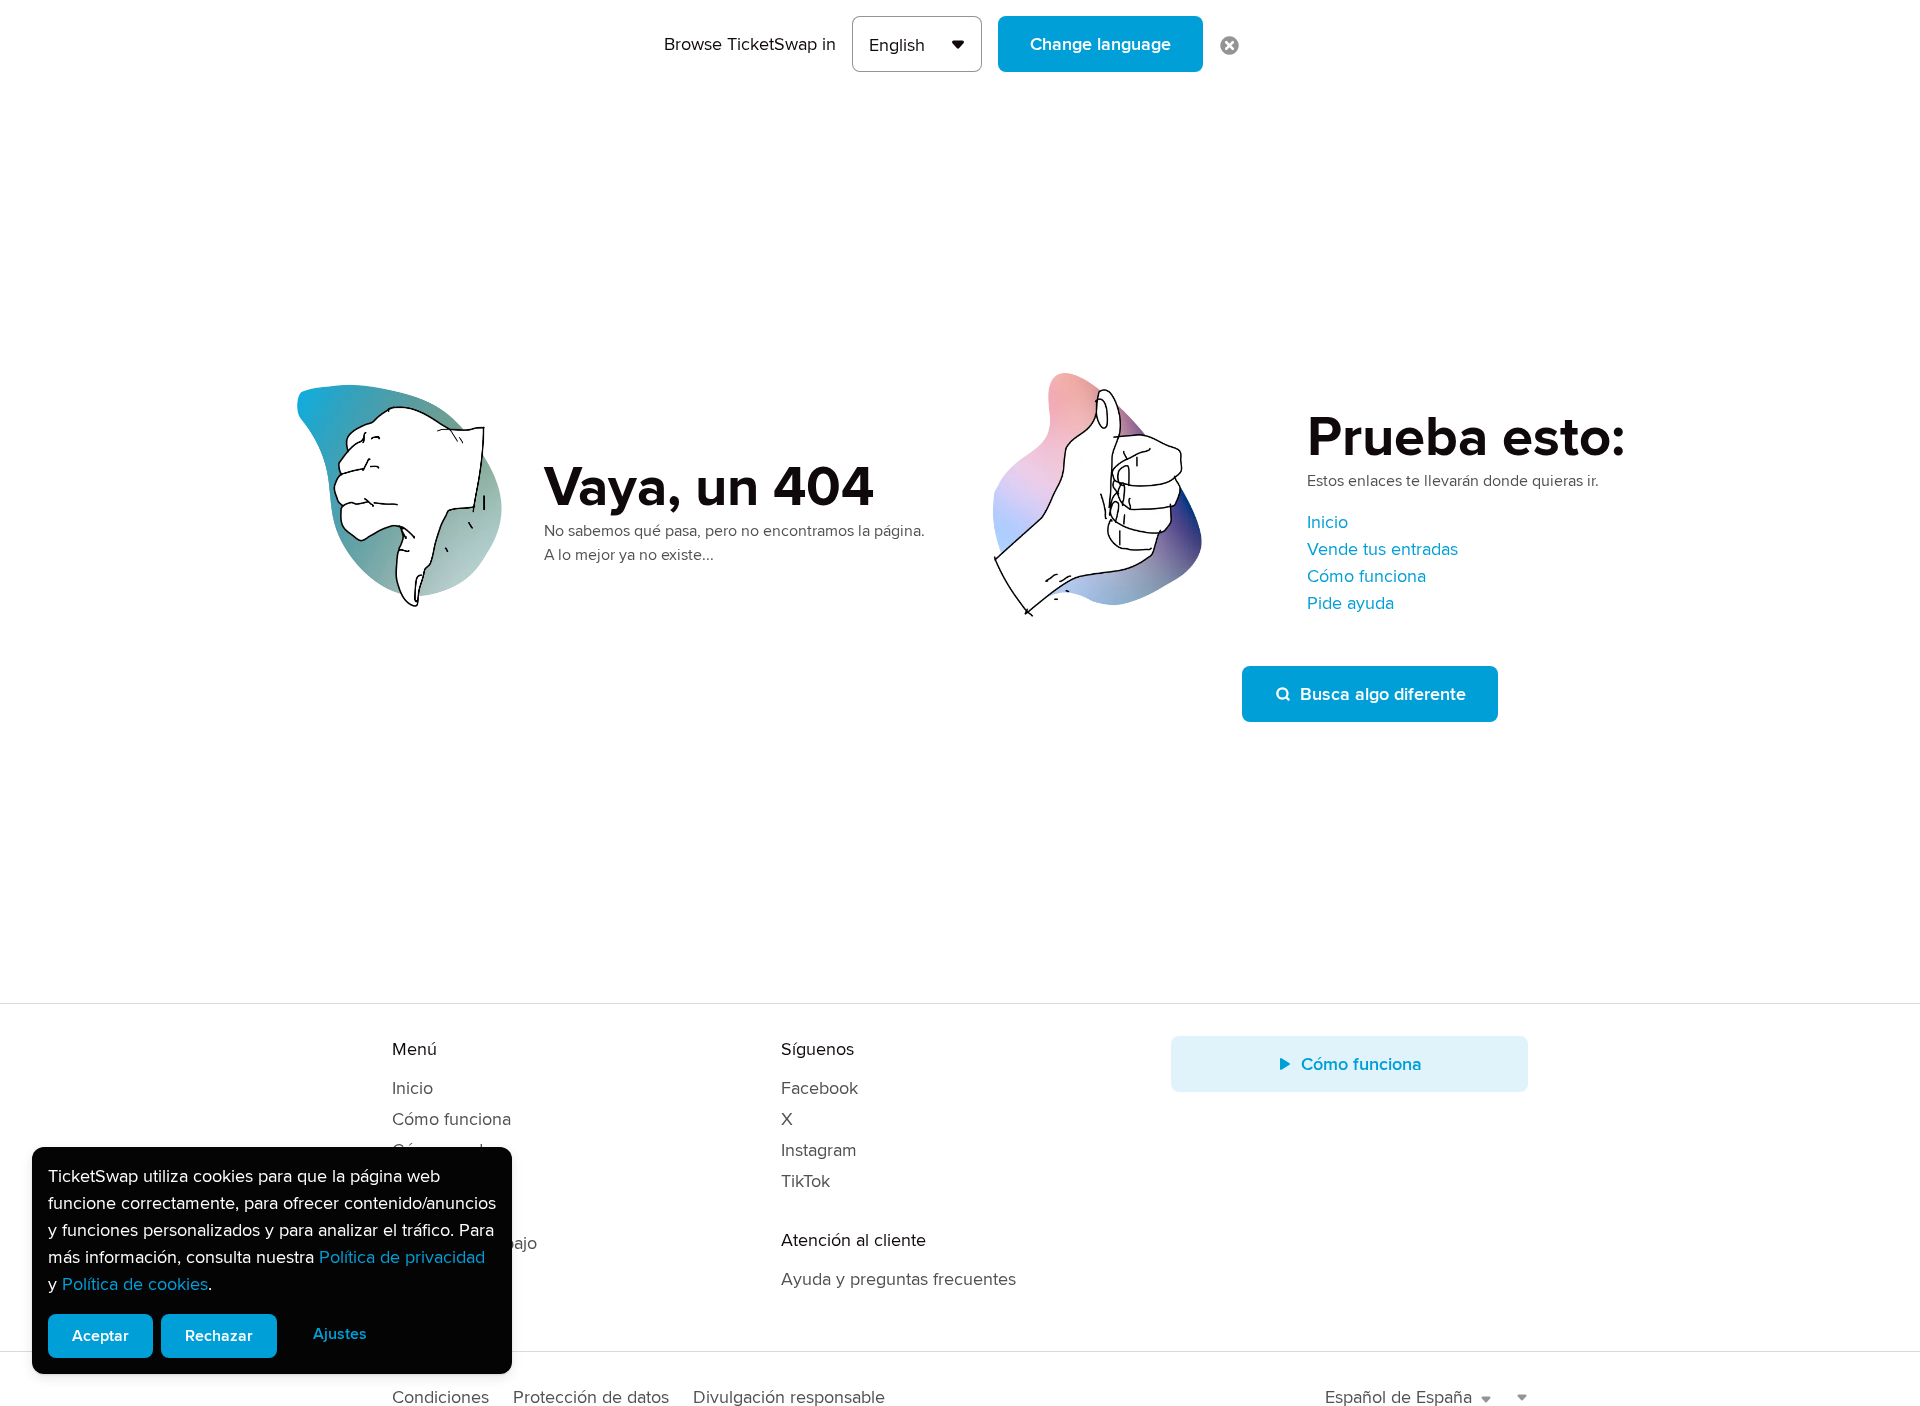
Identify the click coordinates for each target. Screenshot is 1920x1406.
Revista (419, 1212)
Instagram (819, 1150)
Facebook (819, 1088)
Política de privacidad (402, 1257)
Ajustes (340, 1334)
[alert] (272, 1260)
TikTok (805, 1181)
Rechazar (219, 1336)
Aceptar (100, 1336)
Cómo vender (445, 1150)
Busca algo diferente (1383, 694)
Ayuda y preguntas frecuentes (898, 1279)
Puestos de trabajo (464, 1243)
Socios (418, 1274)
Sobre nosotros (451, 1181)
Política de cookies (135, 1284)
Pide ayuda (1350, 603)
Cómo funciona (1366, 576)
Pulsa (413, 1305)
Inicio (1327, 522)
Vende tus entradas (1382, 549)
